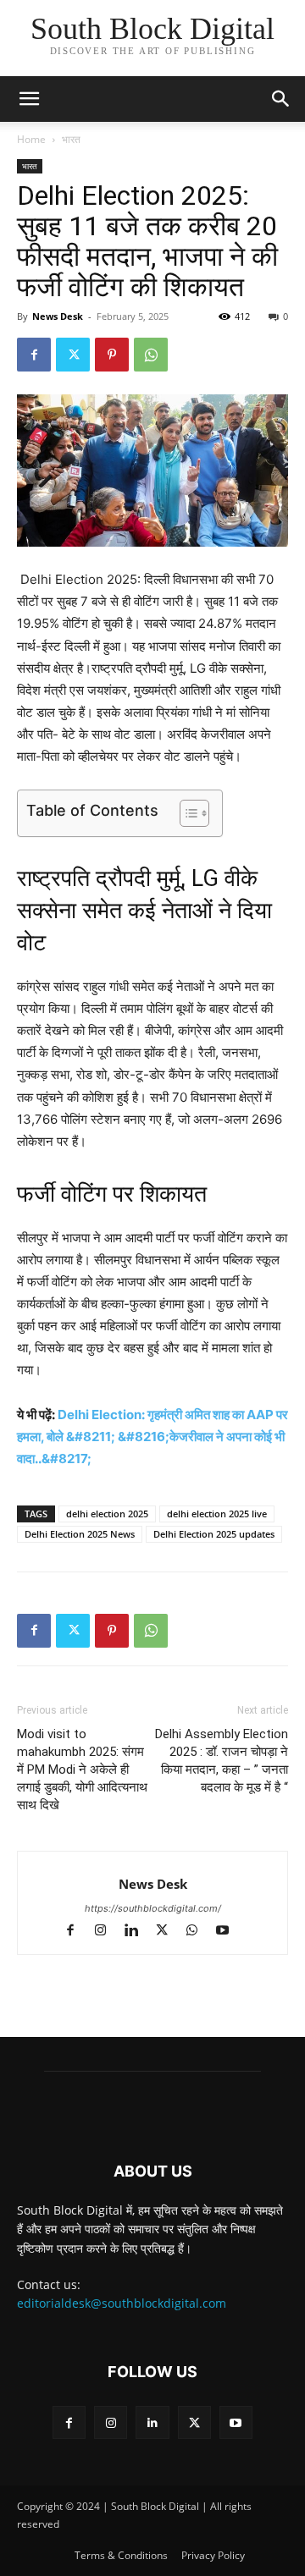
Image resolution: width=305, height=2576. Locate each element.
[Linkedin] (139, 1932)
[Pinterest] (112, 355)
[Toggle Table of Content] (186, 813)
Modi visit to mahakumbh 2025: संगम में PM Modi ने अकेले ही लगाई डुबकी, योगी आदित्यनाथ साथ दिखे (82, 1770)
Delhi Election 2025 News (80, 1534)
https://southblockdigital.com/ (153, 1908)
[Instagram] (108, 1932)
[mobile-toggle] (29, 99)
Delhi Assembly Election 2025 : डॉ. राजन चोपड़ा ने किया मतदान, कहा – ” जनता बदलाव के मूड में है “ (222, 1761)
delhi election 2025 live (217, 1514)
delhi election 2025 (107, 1514)
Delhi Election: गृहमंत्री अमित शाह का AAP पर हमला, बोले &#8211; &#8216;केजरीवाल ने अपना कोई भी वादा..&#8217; (152, 1437)
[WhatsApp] (151, 355)
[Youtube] (229, 1932)
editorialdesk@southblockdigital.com (122, 2303)
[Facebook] (34, 355)
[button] (281, 99)
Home (31, 139)
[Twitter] (73, 355)
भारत (71, 139)
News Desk (58, 316)
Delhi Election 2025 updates (214, 1534)
